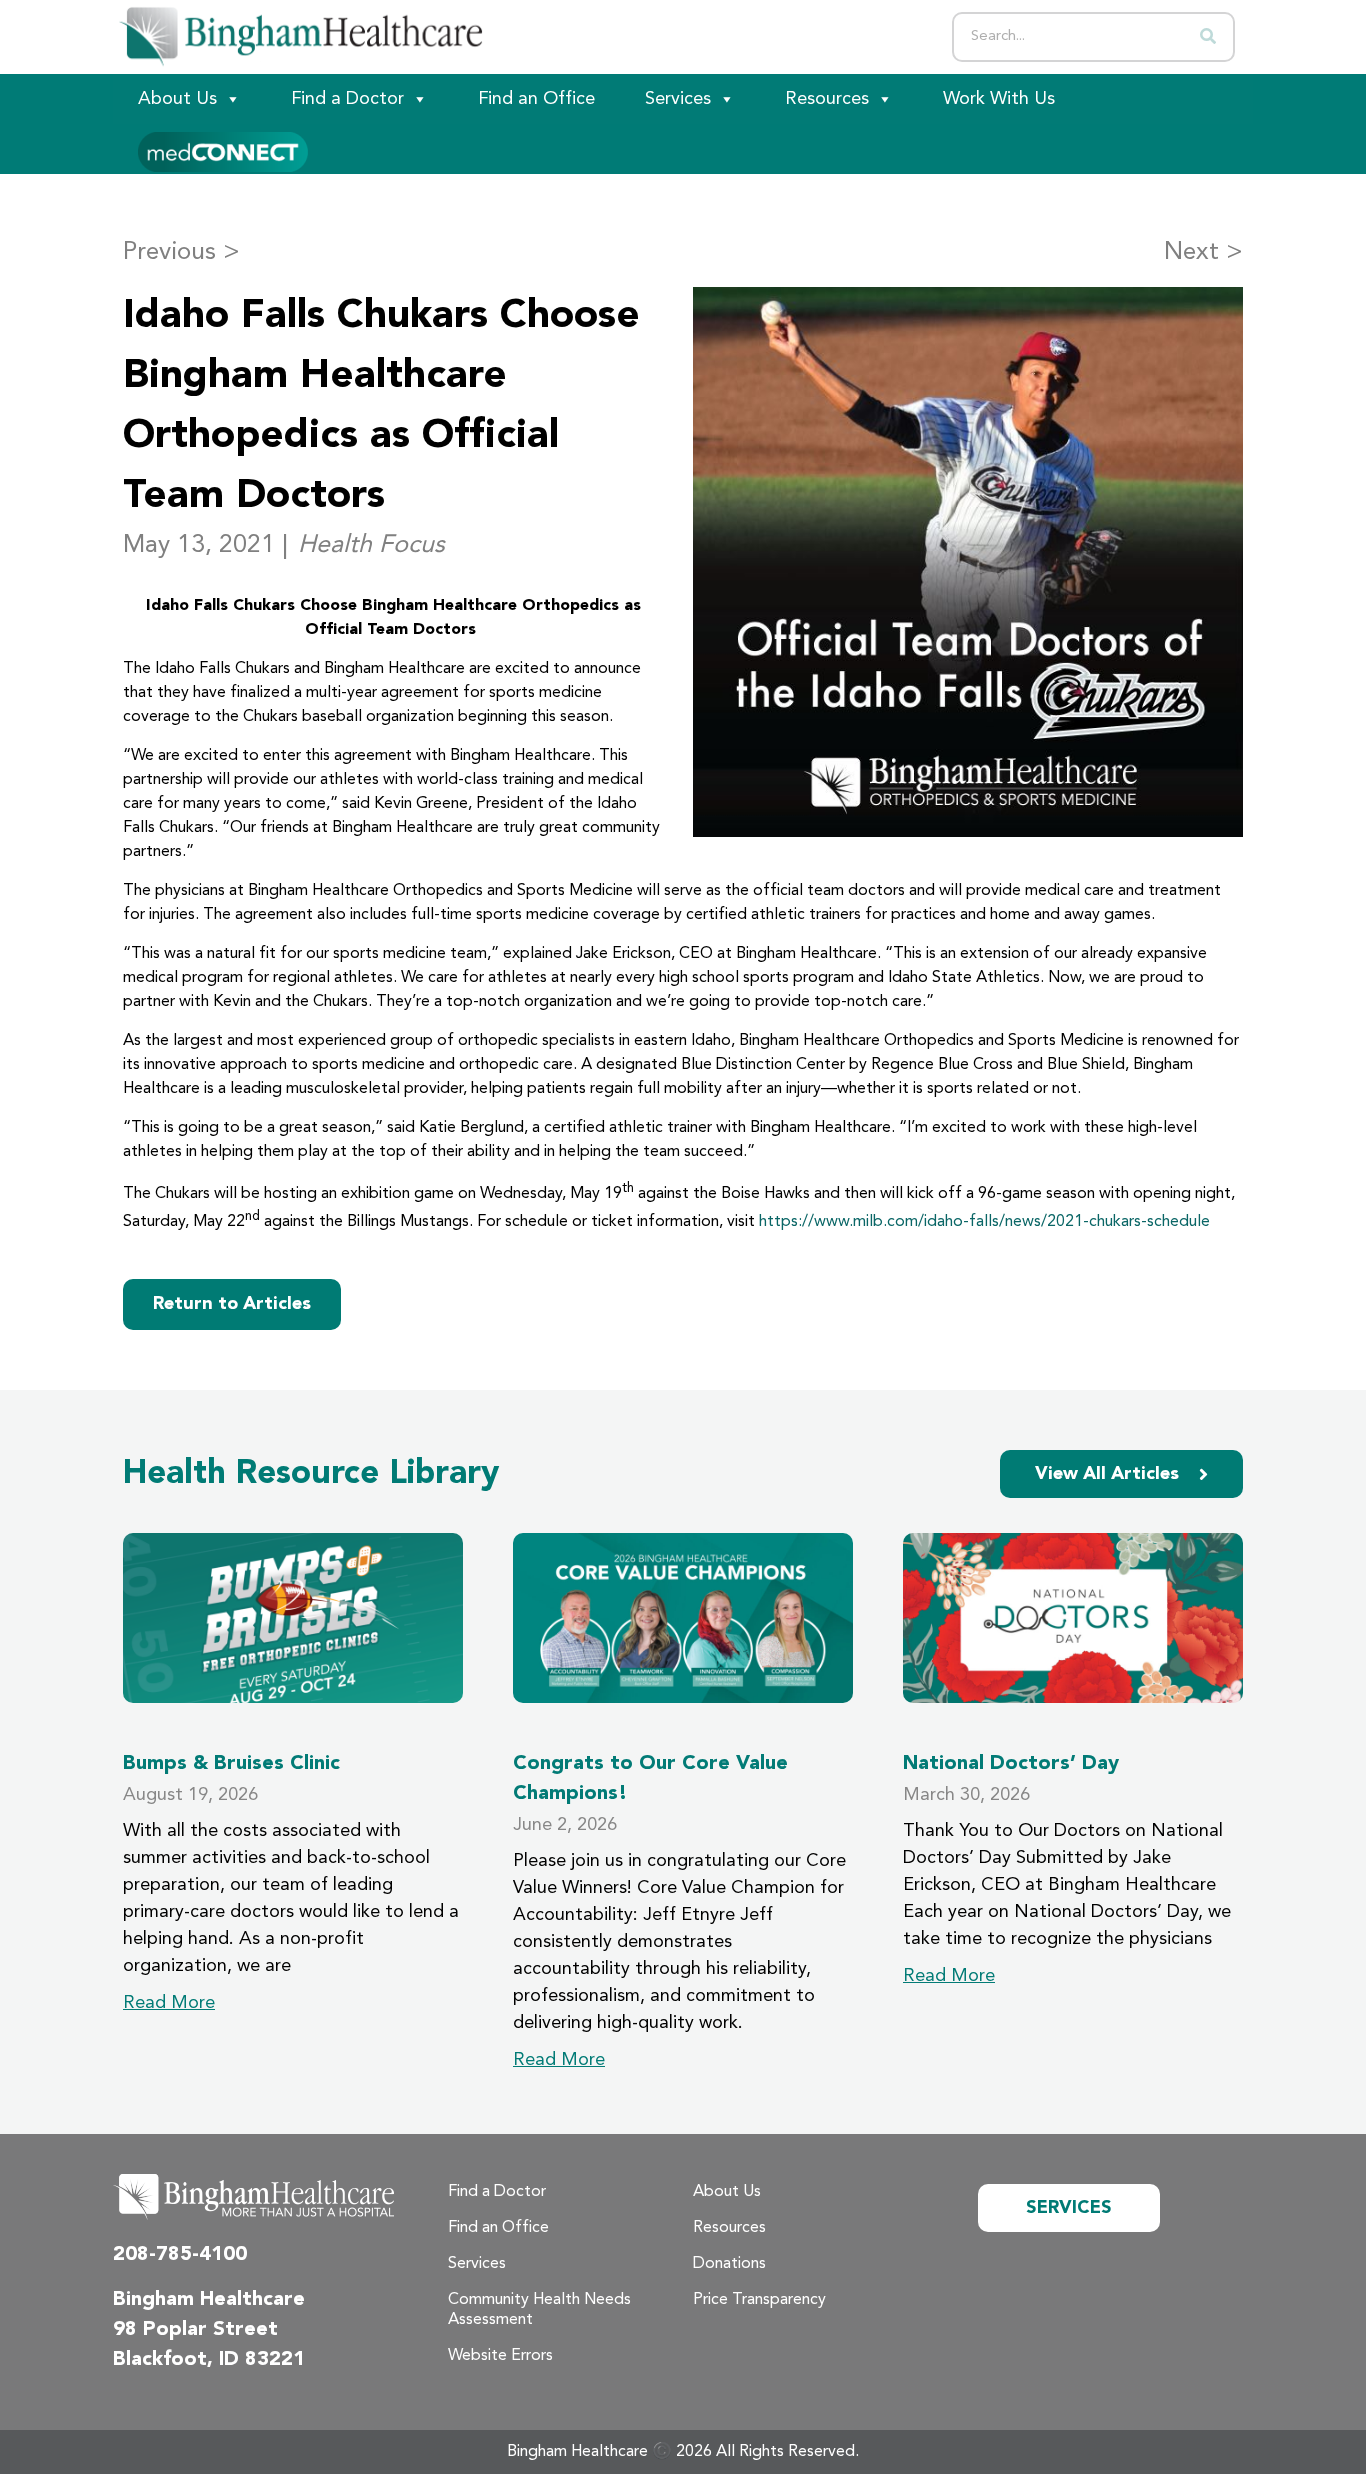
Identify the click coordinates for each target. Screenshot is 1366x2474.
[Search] (1208, 37)
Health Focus (371, 545)
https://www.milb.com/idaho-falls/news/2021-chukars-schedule (984, 1222)
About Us (177, 99)
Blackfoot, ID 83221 (209, 2360)
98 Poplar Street (195, 2330)
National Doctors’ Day (1011, 1764)
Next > (1203, 252)
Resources (827, 99)
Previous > (181, 252)
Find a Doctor (347, 99)
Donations (729, 2264)
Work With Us (999, 99)
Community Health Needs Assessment (539, 2310)
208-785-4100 (180, 2255)
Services (678, 99)
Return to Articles (232, 1304)
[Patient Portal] (223, 149)
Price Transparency (759, 2300)
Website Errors (500, 2356)
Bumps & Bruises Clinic (231, 1764)
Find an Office (536, 99)
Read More (169, 2003)
